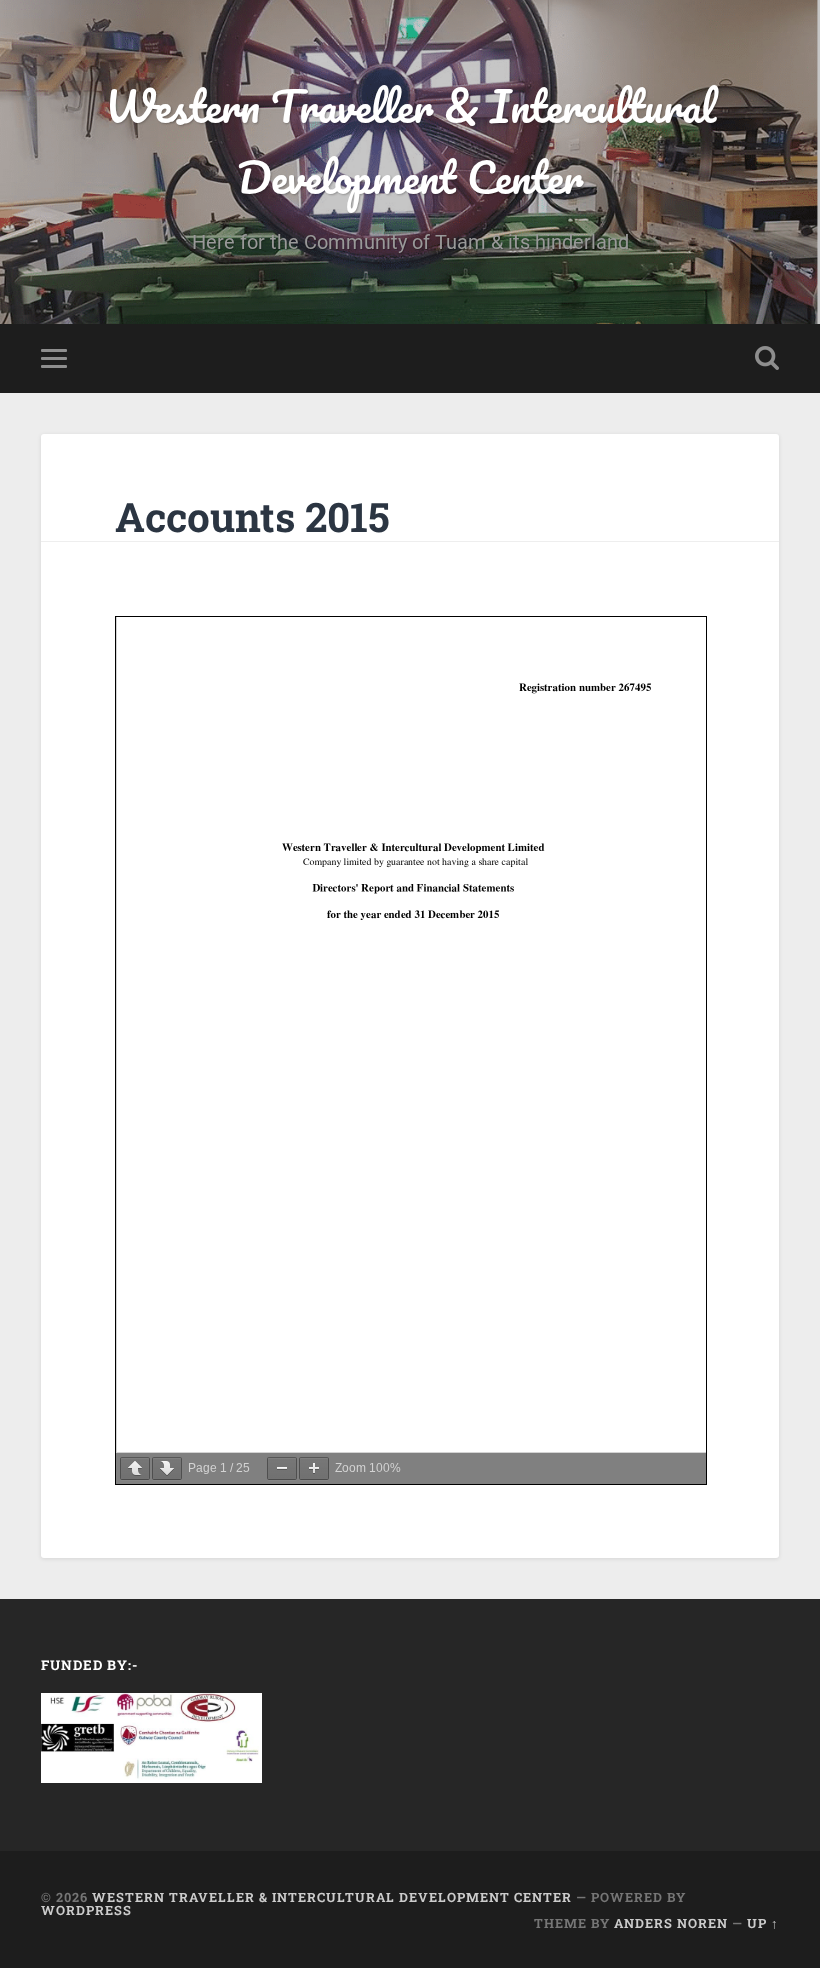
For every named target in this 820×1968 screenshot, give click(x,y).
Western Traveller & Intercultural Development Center (410, 141)
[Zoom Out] (282, 1468)
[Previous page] (135, 1468)
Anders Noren (671, 1923)
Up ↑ (763, 1923)
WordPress (86, 1910)
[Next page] (167, 1468)
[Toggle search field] (767, 358)
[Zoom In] (314, 1468)
